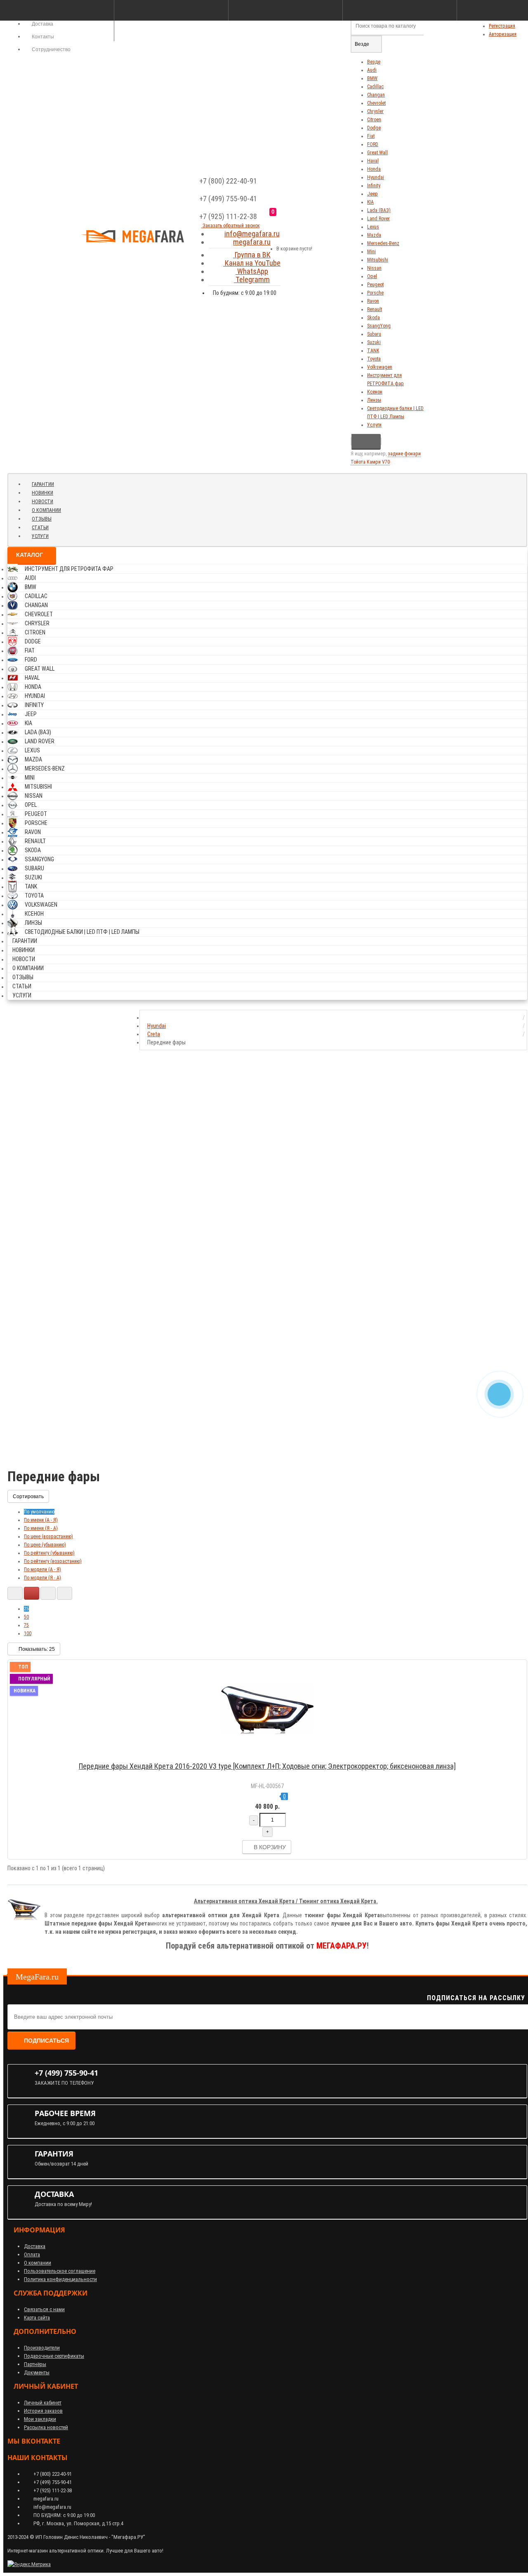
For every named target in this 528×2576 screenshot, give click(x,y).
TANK (373, 351)
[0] (281, 224)
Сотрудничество (51, 49)
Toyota (374, 359)
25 (26, 1609)
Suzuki (374, 342)
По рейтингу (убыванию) (49, 1553)
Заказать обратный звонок (231, 226)
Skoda (374, 318)
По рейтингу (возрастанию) (53, 1561)
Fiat (371, 136)
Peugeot (375, 285)
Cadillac (375, 87)
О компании (46, 510)
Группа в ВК (252, 255)
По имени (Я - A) (41, 1528)
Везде (374, 62)
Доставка (35, 2246)
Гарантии (43, 484)
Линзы (374, 400)
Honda (374, 169)
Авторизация (503, 34)
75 (26, 1625)
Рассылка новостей (46, 2427)
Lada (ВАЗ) (379, 210)
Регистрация (502, 26)
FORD (373, 144)
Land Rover (378, 219)
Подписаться (46, 2041)
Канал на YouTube (252, 263)
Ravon (373, 301)
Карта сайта (37, 2318)
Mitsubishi (378, 260)
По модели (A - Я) (42, 1570)
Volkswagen (380, 367)
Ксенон (375, 392)
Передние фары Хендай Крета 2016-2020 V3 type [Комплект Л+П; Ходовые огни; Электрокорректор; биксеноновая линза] (267, 1766)
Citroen (374, 120)
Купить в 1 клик (271, 1755)
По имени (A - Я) (41, 1520)
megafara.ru (252, 242)
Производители (42, 2348)
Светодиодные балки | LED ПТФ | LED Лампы (82, 932)
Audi (372, 70)
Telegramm (252, 279)
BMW (372, 78)
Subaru (374, 334)
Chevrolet (376, 103)
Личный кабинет (43, 2403)
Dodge (374, 128)
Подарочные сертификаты (54, 2356)
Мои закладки (40, 2419)
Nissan (374, 268)
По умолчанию (39, 1512)
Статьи (40, 528)
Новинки (42, 493)
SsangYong (379, 326)
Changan (376, 95)
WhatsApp (252, 271)
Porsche (375, 293)
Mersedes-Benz (383, 243)
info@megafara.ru (252, 234)
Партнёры (35, 2364)
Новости (42, 502)
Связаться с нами (44, 2309)
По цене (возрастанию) (48, 1537)
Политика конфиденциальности (60, 2279)
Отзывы (42, 519)
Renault (375, 309)
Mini (371, 252)
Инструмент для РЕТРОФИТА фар (69, 569)
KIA (370, 202)
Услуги (374, 425)
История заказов (43, 2411)
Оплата (32, 2254)
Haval (373, 161)
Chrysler (375, 111)
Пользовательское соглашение (60, 2271)
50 (26, 1617)
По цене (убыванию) (45, 1545)
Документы (37, 2372)
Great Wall (377, 153)
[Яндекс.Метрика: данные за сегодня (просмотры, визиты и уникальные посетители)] (29, 2564)
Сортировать (28, 1497)
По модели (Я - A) (42, 1578)
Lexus (373, 227)
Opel (372, 276)
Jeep (372, 194)
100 (28, 1633)
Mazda (374, 235)
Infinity (374, 186)
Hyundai (376, 177)
